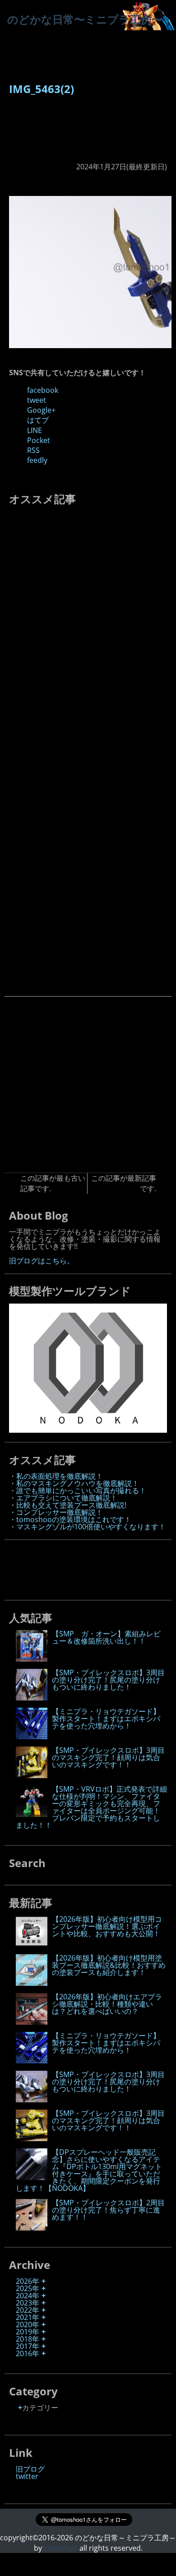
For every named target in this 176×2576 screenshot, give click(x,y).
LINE (35, 430)
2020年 (28, 2324)
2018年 (28, 2339)
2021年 (28, 2317)
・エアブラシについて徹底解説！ (63, 1498)
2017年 (28, 2346)
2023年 (28, 2303)
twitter (27, 2476)
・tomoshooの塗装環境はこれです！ (70, 1519)
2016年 (28, 2353)
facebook (43, 390)
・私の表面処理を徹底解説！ (56, 1476)
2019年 (28, 2332)
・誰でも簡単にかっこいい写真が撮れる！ (78, 1491)
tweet (37, 400)
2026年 (28, 2281)
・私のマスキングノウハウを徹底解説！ (74, 1483)
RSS (33, 450)
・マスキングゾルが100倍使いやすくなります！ (87, 1527)
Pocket (39, 440)
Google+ (41, 410)
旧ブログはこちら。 (42, 1261)
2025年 (28, 2288)
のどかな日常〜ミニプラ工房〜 (85, 19)
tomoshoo (60, 2548)
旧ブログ (30, 2469)
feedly (37, 460)
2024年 (28, 2296)
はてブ (38, 420)
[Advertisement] (46, 133)
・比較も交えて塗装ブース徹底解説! (68, 1505)
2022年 (28, 2310)
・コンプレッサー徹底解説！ (56, 1512)
